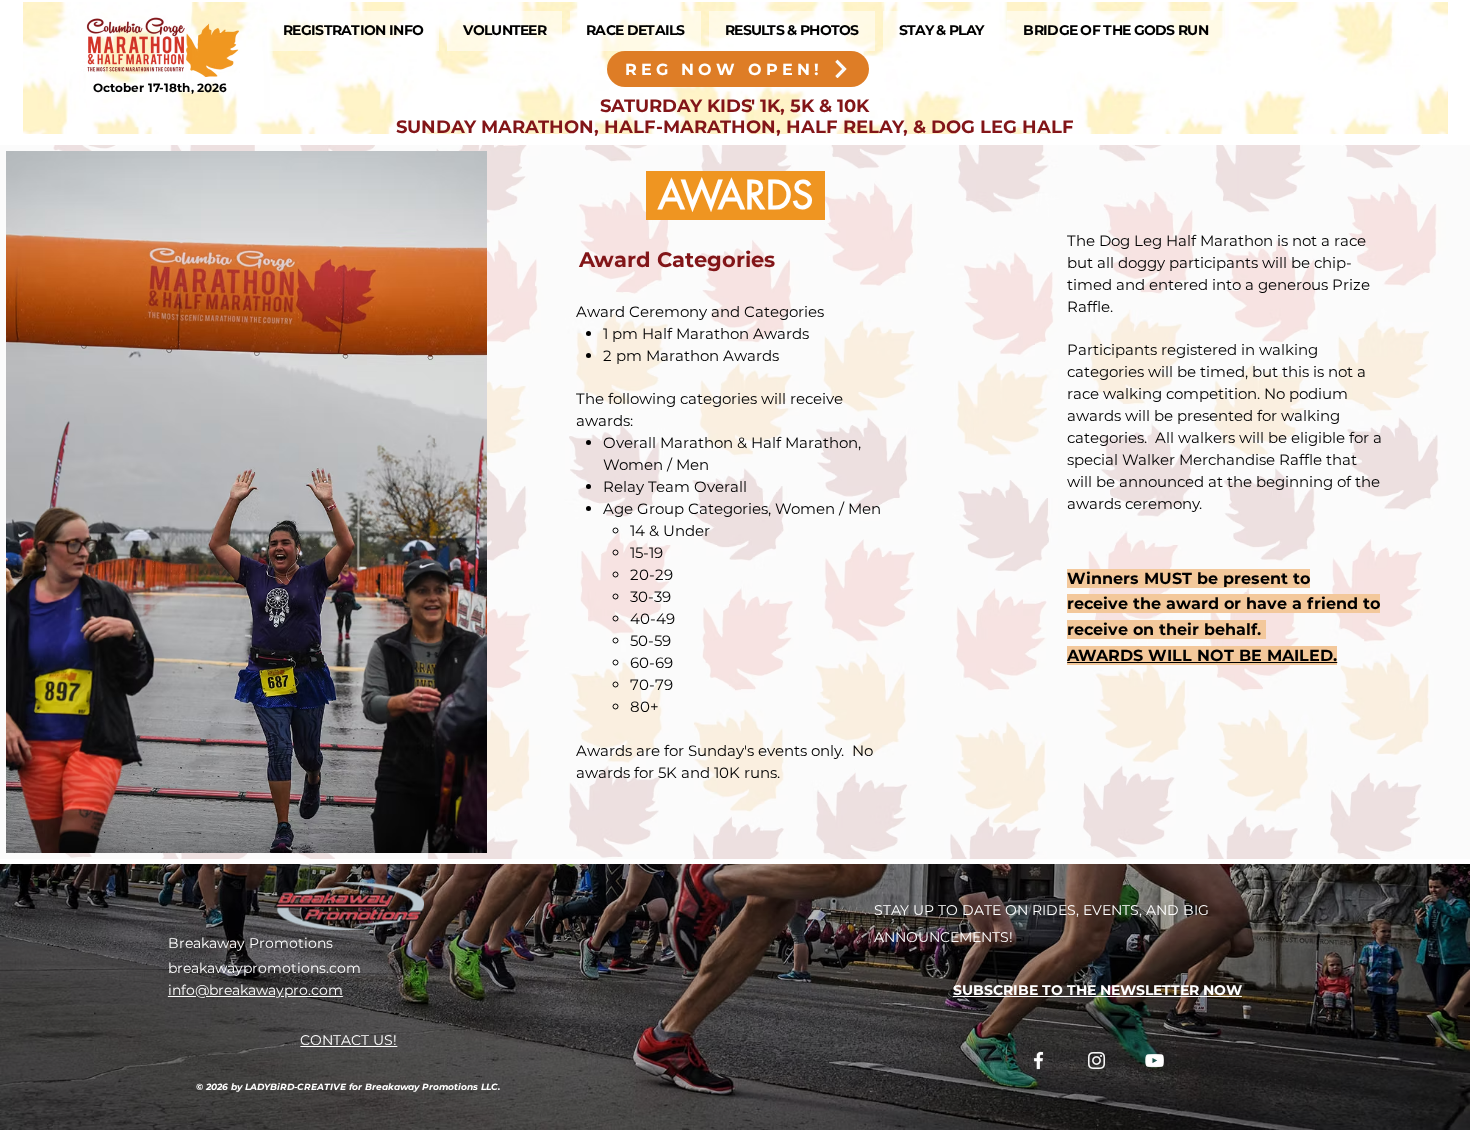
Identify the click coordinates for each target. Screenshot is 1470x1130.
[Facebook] (1038, 1060)
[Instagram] (1096, 1060)
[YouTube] (1154, 1060)
